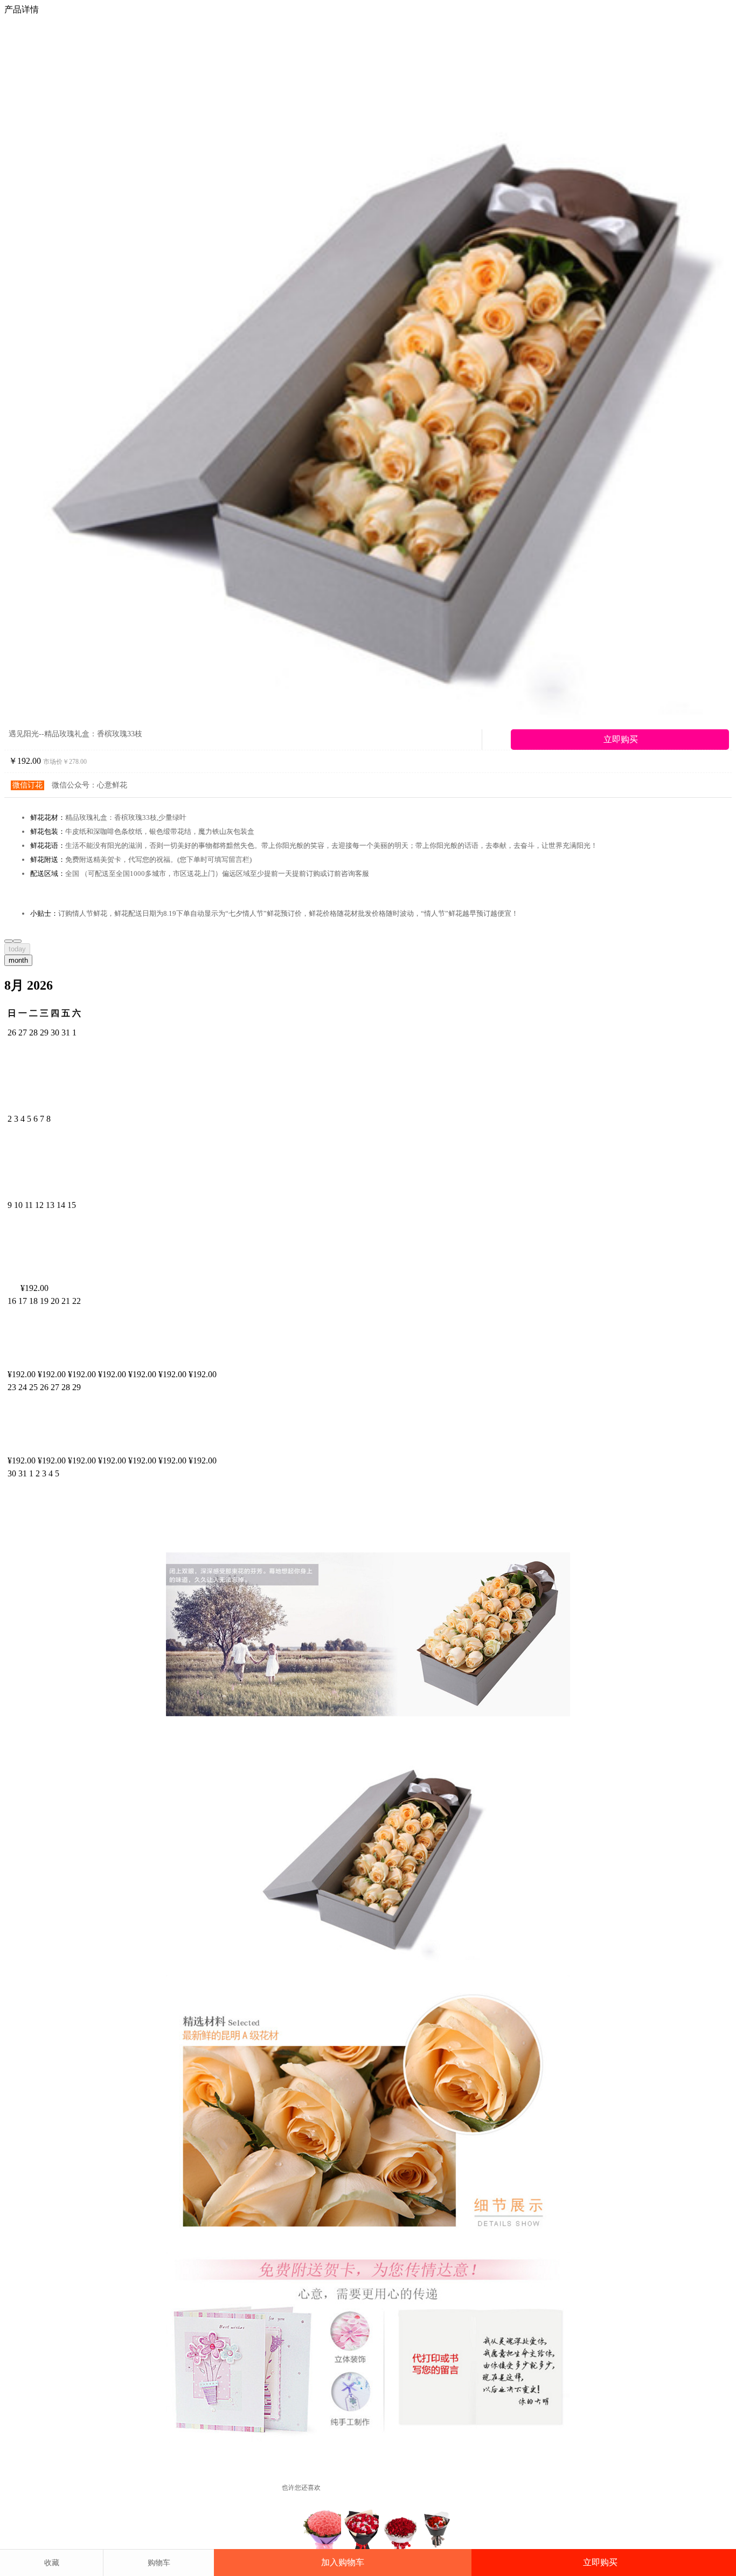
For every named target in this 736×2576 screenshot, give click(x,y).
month (18, 960)
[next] (17, 941)
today (17, 949)
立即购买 (600, 2562)
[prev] (9, 941)
